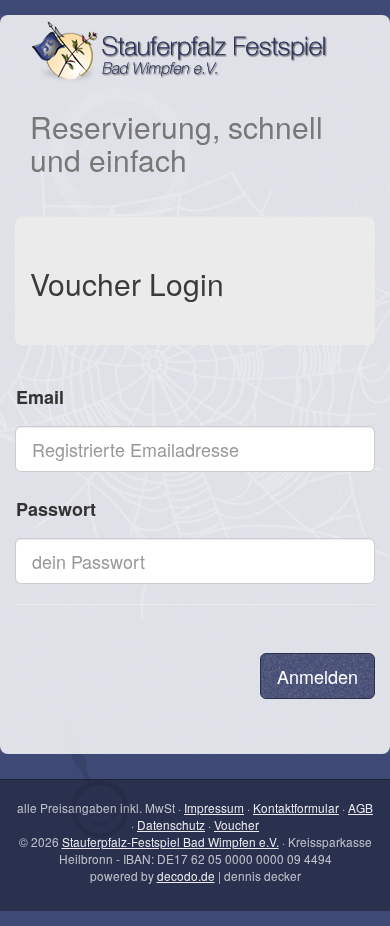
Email (40, 397)
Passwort (56, 509)
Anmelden (317, 676)
